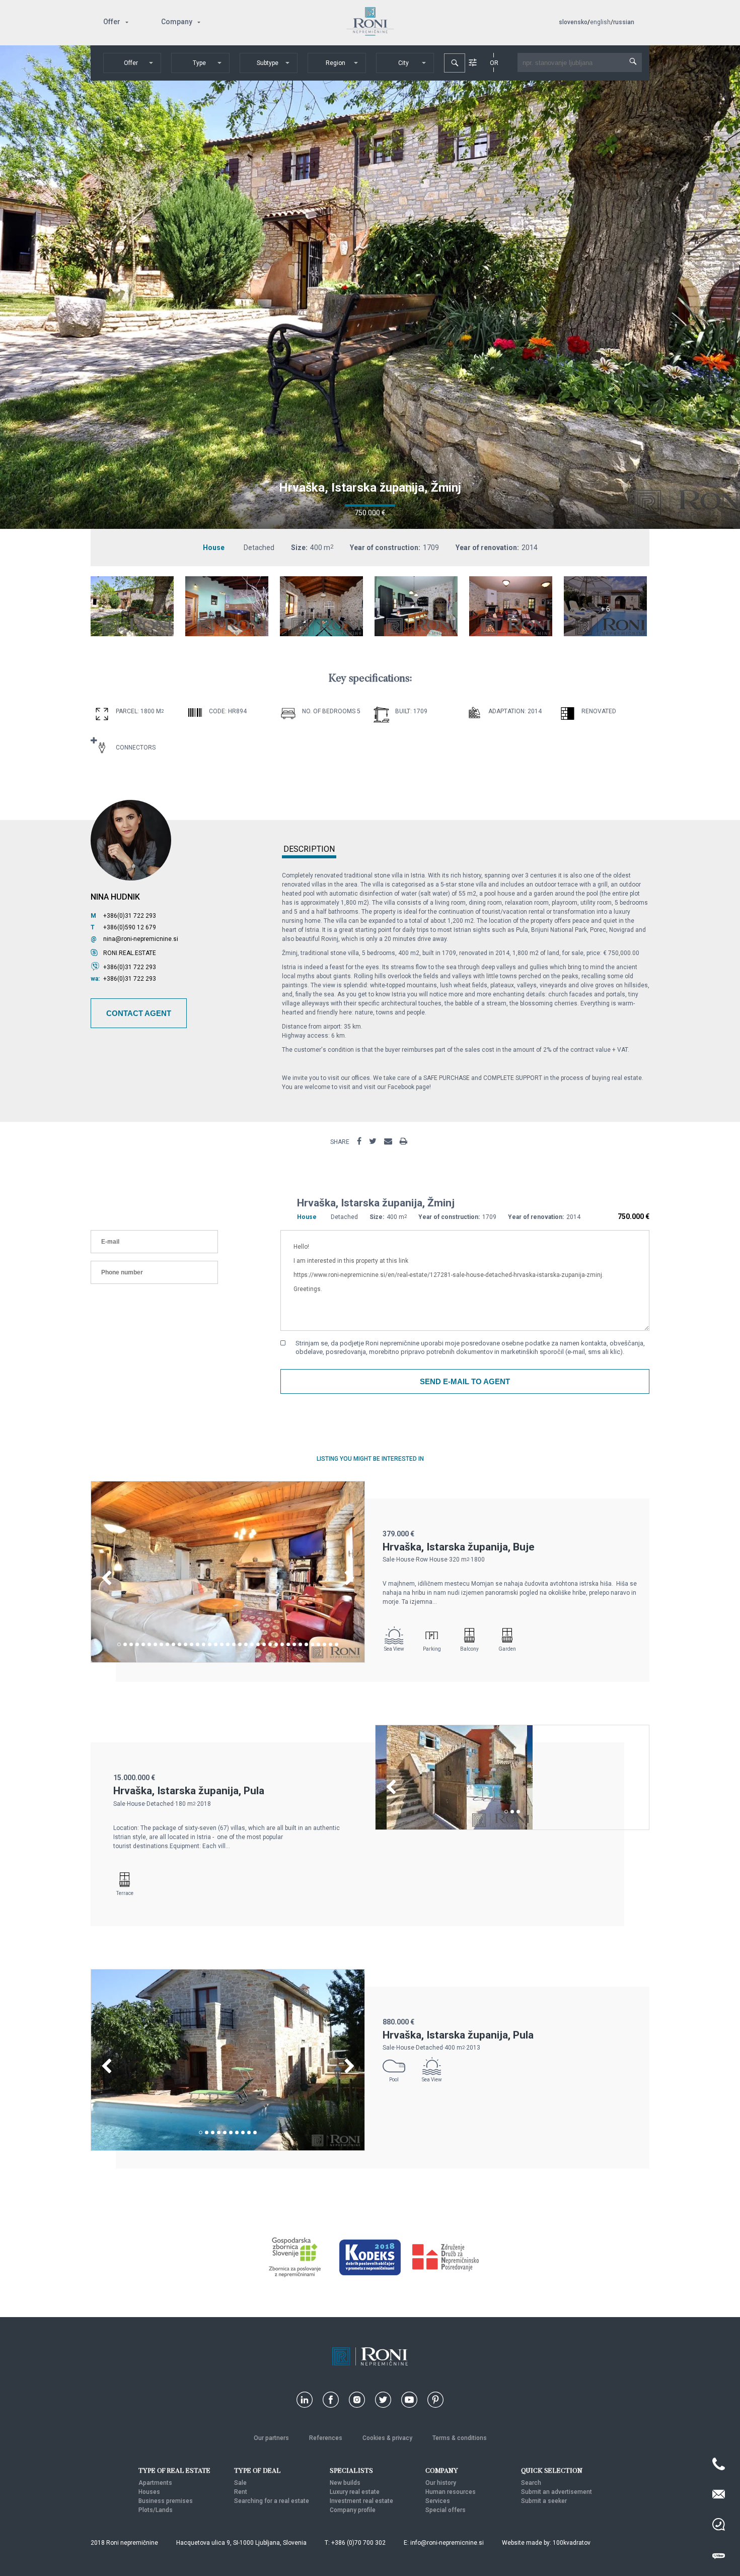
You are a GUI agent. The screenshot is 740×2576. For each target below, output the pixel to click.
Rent (241, 2492)
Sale (240, 2483)
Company (177, 22)
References (326, 2438)
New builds (345, 2483)
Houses (149, 2492)
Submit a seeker (544, 2501)
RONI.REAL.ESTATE (130, 953)
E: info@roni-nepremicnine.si (444, 2543)
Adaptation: (507, 711)
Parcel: (127, 711)
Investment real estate (361, 2501)
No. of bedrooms (329, 711)
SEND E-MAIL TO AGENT (465, 1381)
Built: (403, 711)
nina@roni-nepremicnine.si (141, 939)
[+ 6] (605, 634)
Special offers (446, 2510)
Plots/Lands (156, 2510)
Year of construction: (385, 548)
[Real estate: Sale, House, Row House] (228, 1660)
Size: (299, 548)
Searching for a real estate (272, 2501)
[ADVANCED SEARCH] (473, 62)
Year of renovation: (487, 548)
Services (438, 2501)
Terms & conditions (460, 2438)
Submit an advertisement (557, 2492)
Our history (441, 2483)
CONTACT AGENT (139, 1013)
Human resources (451, 2492)
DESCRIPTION (309, 850)
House (214, 548)
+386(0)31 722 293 (130, 916)
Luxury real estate (355, 2492)
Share (340, 1142)
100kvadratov (572, 2543)
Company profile (353, 2510)
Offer (112, 22)
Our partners (271, 2438)
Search (531, 2483)
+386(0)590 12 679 (130, 927)
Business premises (166, 2501)
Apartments (155, 2483)
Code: (218, 711)
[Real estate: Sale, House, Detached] (132, 634)
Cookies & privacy (387, 2438)
